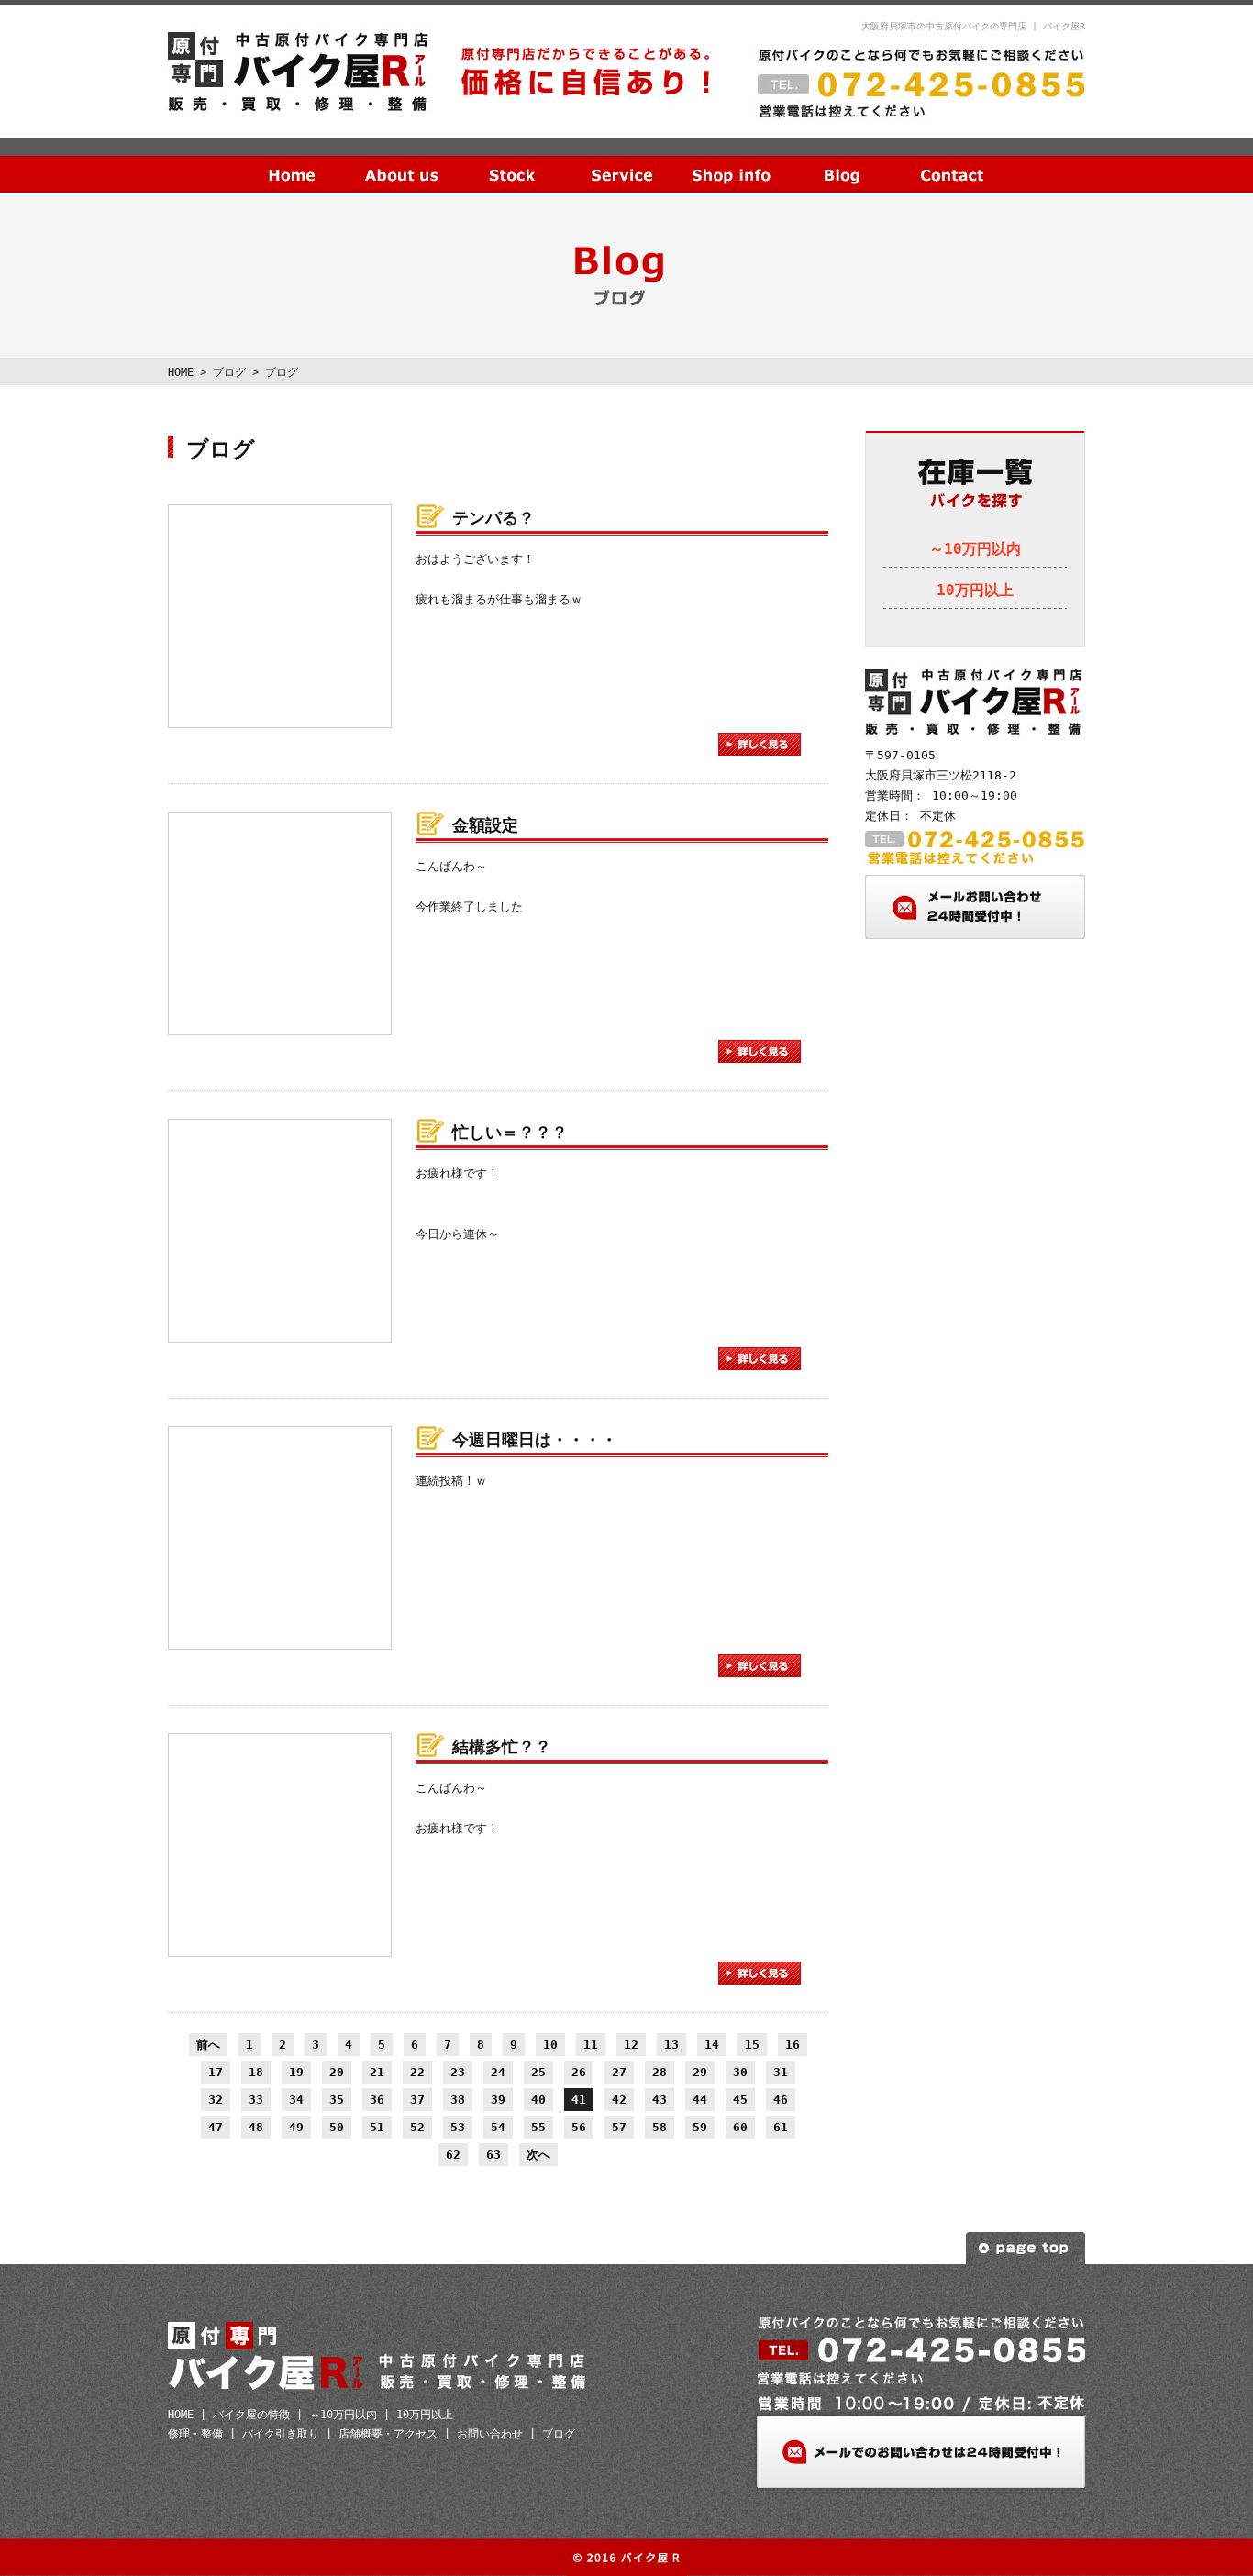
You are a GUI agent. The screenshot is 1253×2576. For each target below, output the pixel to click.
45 (740, 2100)
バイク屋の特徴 (251, 2415)
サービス (622, 160)
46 (781, 2100)
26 (579, 2072)
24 (498, 2072)
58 (660, 2127)
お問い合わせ (952, 160)
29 (700, 2072)
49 (296, 2127)
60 (740, 2127)
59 (700, 2127)
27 (619, 2072)
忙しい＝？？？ (510, 1132)
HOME (292, 160)
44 (700, 2100)
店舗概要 (732, 160)
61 (781, 2127)
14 (712, 2045)
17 (216, 2072)
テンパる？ (493, 518)
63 (493, 2155)
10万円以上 (975, 590)
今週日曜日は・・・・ (535, 1439)
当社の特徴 (402, 160)
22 (417, 2072)
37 (417, 2100)
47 (216, 2127)
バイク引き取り (281, 2434)
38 (458, 2100)
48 (256, 2127)
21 (377, 2072)
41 (579, 2100)
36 (377, 2100)
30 (740, 2072)
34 (296, 2100)
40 (538, 2100)
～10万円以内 (975, 549)
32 (216, 2100)
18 (256, 2072)
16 (793, 2045)
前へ (208, 2045)
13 (671, 2045)
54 (498, 2127)
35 (337, 2100)
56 (579, 2127)
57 (619, 2127)
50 (337, 2127)
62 (453, 2155)
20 (337, 2072)
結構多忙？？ (502, 1747)
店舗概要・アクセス (388, 2434)
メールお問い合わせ (975, 907)
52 (417, 2127)
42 (619, 2100)
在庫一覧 (512, 160)
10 (550, 2045)
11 (591, 2045)
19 (296, 2072)
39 (498, 2100)
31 (781, 2072)
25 (538, 2072)
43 (660, 2100)
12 (631, 2045)
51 (377, 2127)
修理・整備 (195, 2434)
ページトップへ (1026, 2248)
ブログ (842, 160)
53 (458, 2127)
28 (660, 2072)
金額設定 (485, 825)
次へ (538, 2155)
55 (538, 2127)
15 (752, 2045)
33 (256, 2100)
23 (458, 2072)
